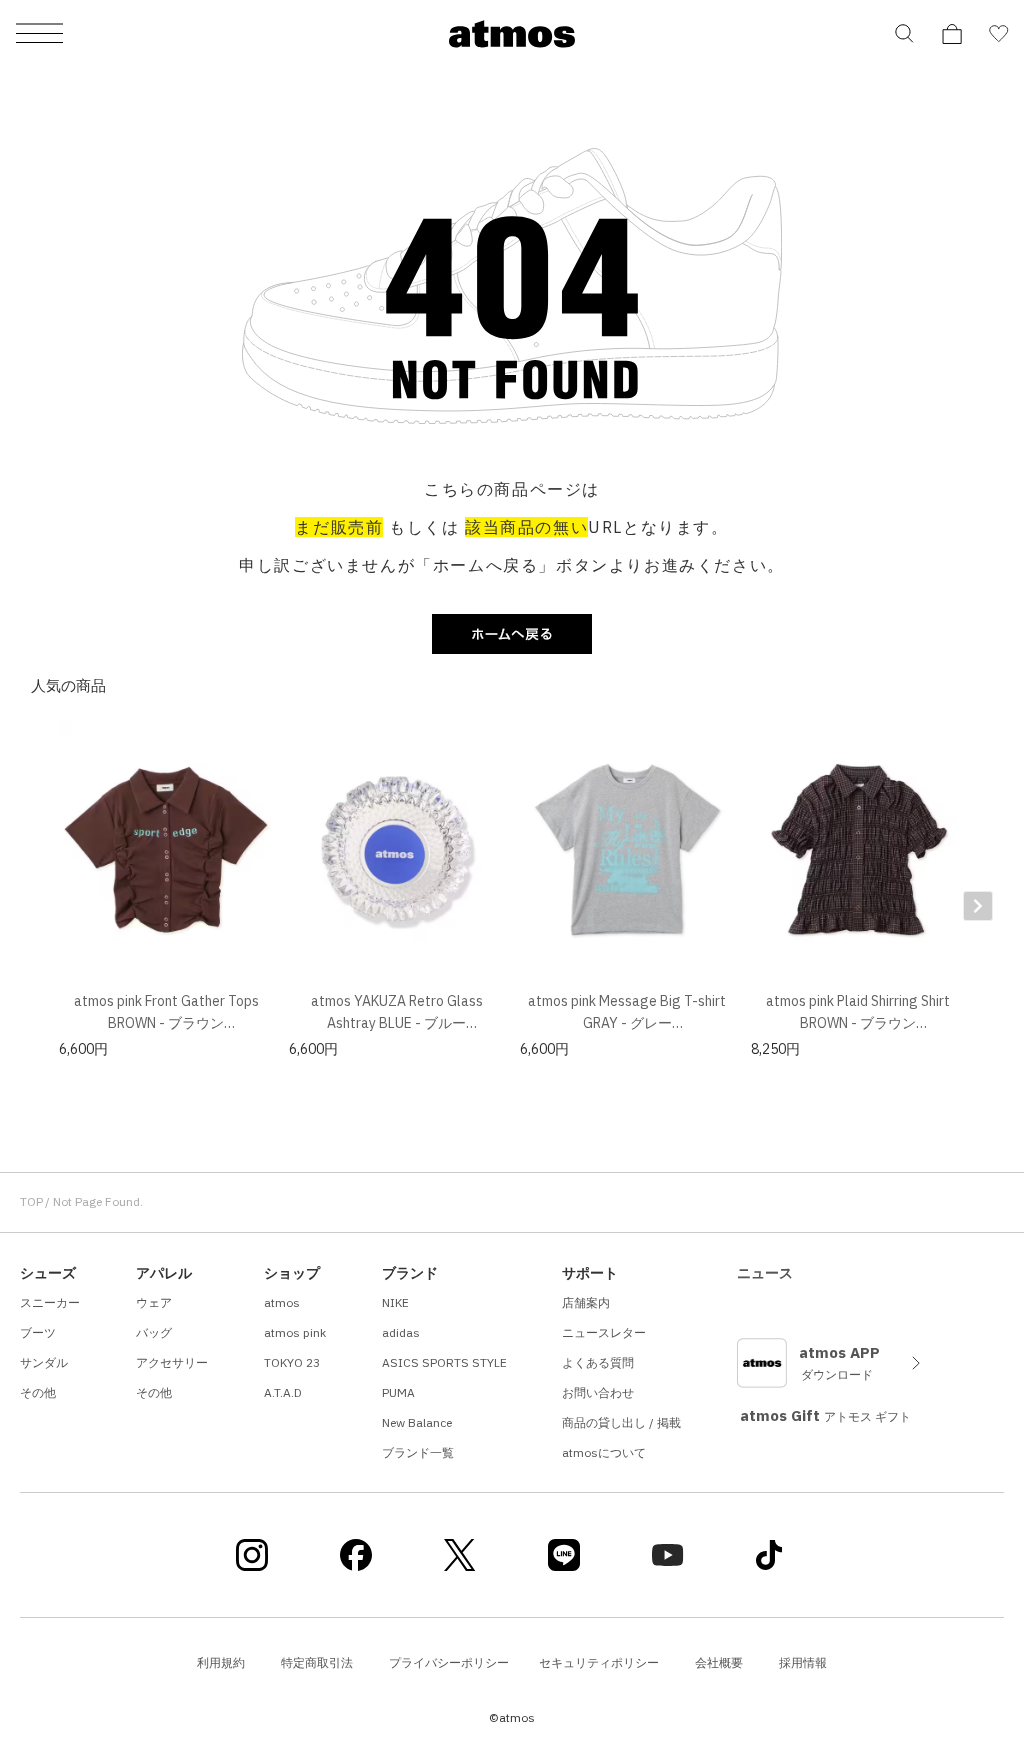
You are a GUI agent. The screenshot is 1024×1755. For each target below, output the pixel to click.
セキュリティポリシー (599, 1662)
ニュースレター (604, 1332)
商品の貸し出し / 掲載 (621, 1422)
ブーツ (38, 1332)
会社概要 (719, 1662)
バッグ (154, 1332)
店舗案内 (586, 1302)
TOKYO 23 (292, 1362)
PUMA (398, 1392)
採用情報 (803, 1662)
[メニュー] (39, 34)
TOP (31, 1201)
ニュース (765, 1273)
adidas (401, 1332)
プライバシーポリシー (449, 1662)
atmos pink (295, 1332)
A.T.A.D (283, 1392)
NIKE (395, 1302)
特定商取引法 (317, 1662)
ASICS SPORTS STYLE (444, 1362)
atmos (282, 1302)
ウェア (154, 1302)
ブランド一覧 (418, 1452)
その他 (38, 1392)
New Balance (417, 1422)
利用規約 (221, 1662)
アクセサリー (172, 1362)
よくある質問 (598, 1362)
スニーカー (50, 1302)
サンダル (44, 1362)
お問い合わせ (598, 1392)
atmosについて (604, 1452)
